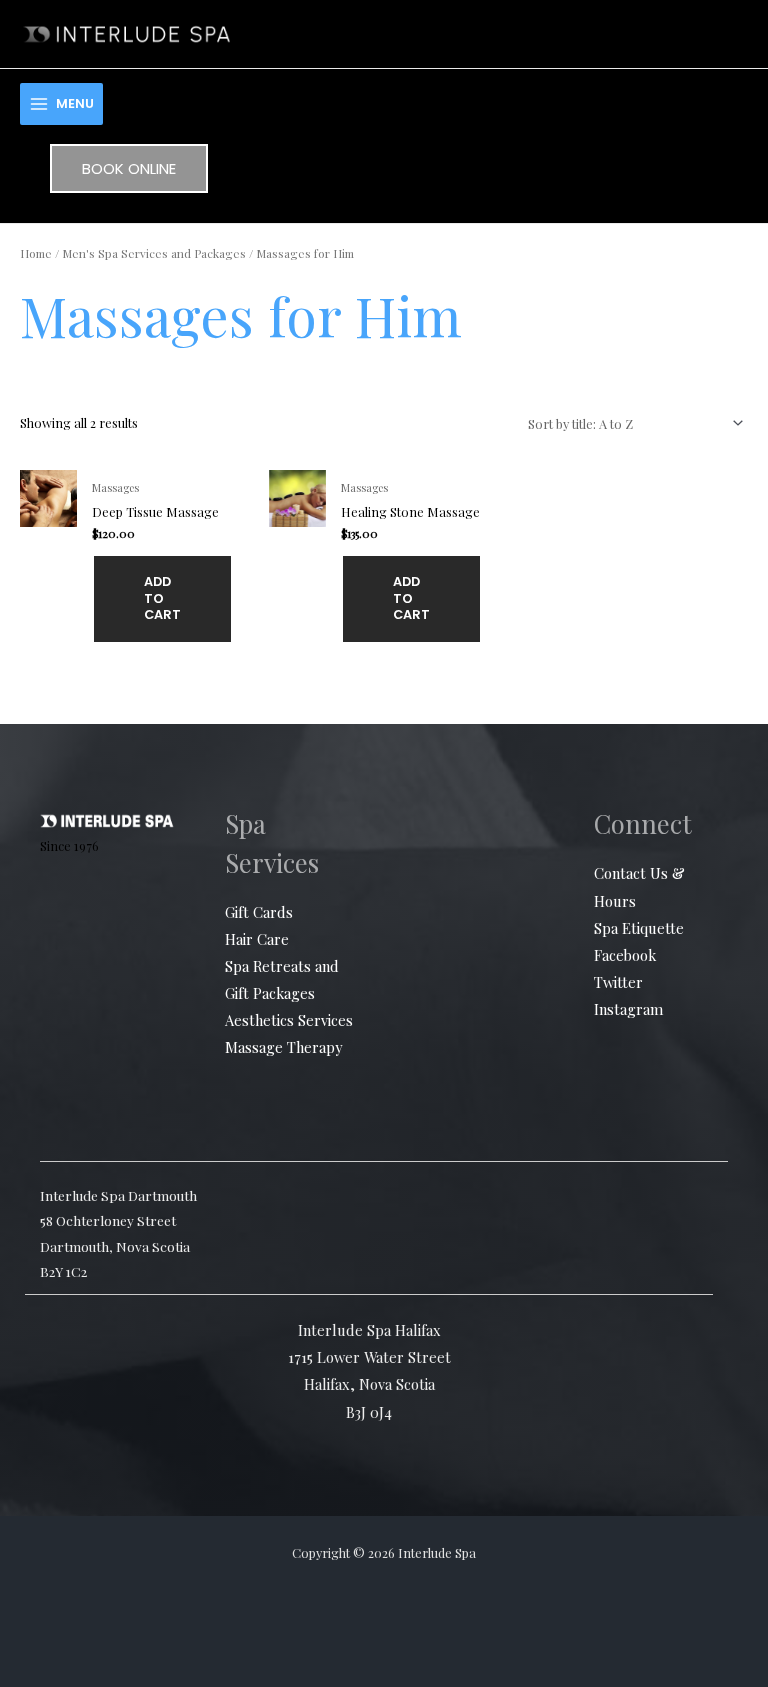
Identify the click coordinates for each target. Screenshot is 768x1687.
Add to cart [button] (162, 598)
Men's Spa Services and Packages (154, 253)
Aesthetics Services (289, 1020)
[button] (129, 168)
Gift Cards (259, 912)
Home (36, 253)
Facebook (625, 955)
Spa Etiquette (639, 928)
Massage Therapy (283, 1047)
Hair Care (257, 939)
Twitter (618, 982)
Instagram (628, 1009)
